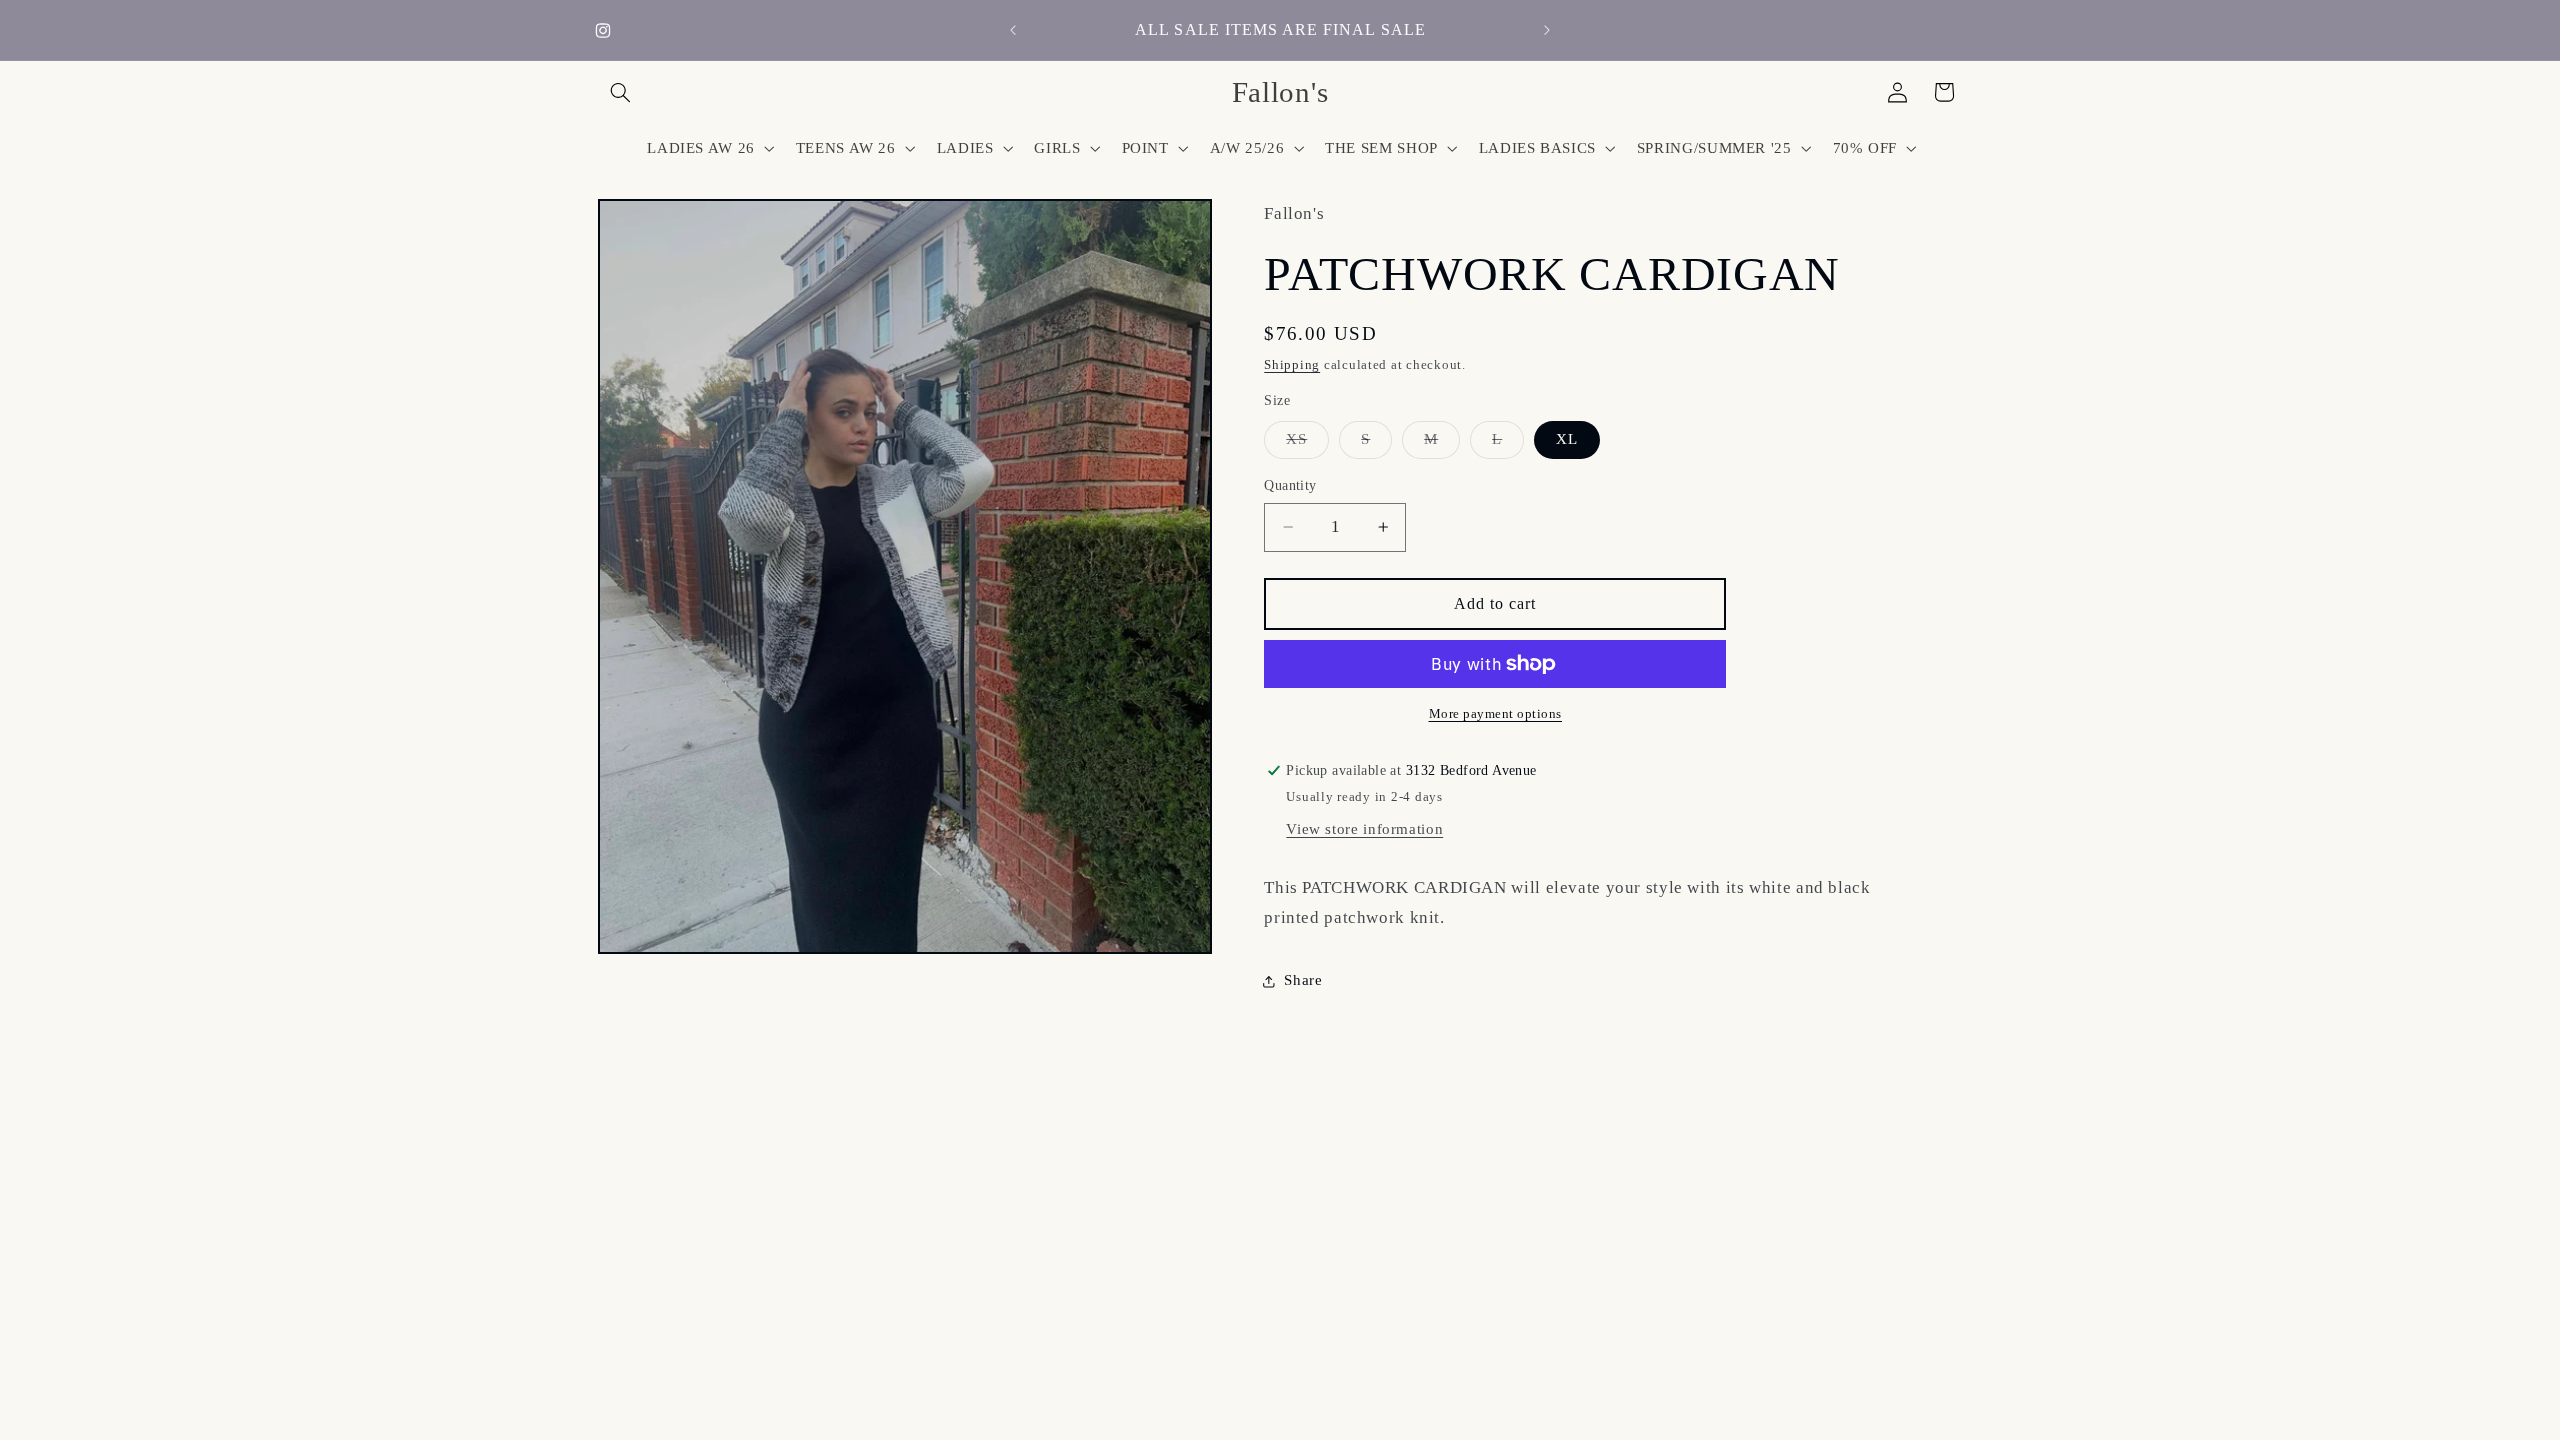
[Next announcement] (1547, 30)
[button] (621, 92)
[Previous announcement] (1013, 30)
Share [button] (1303, 980)
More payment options (1496, 714)
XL (1567, 439)
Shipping (1292, 365)
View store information (1364, 829)
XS (1307, 444)
